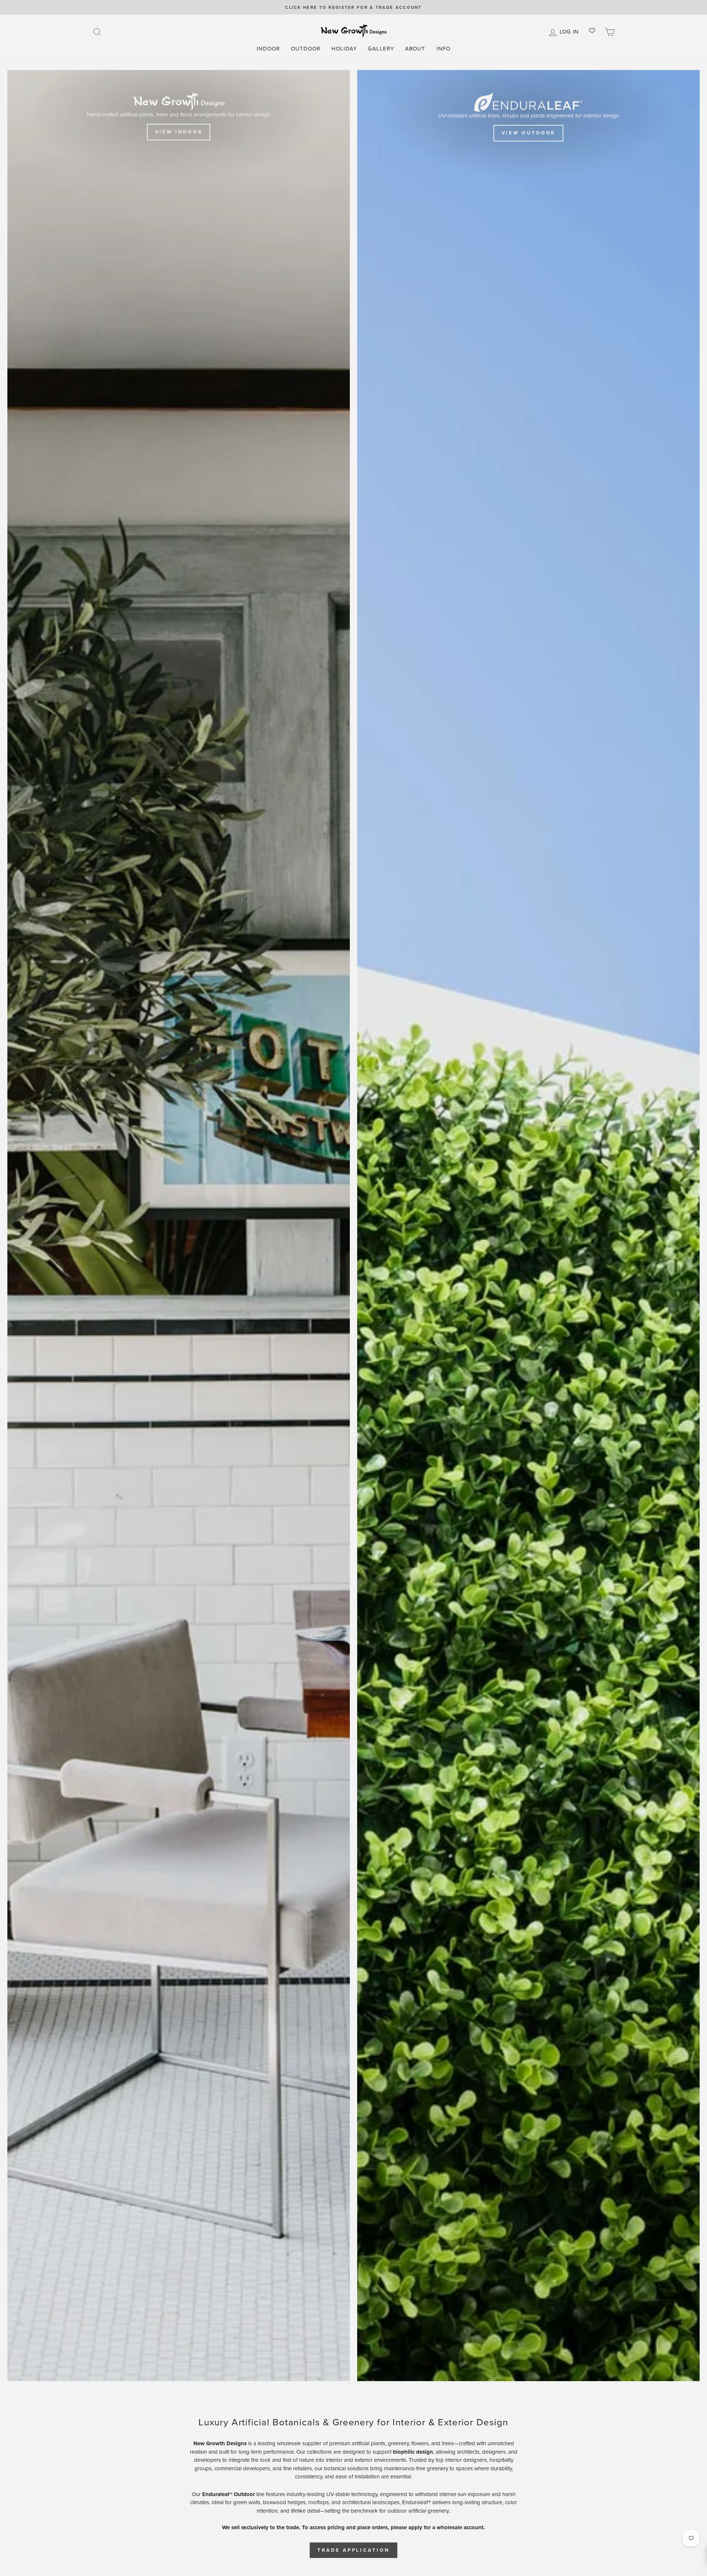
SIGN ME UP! (425, 1312)
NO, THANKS (425, 1335)
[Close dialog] (489, 1206)
